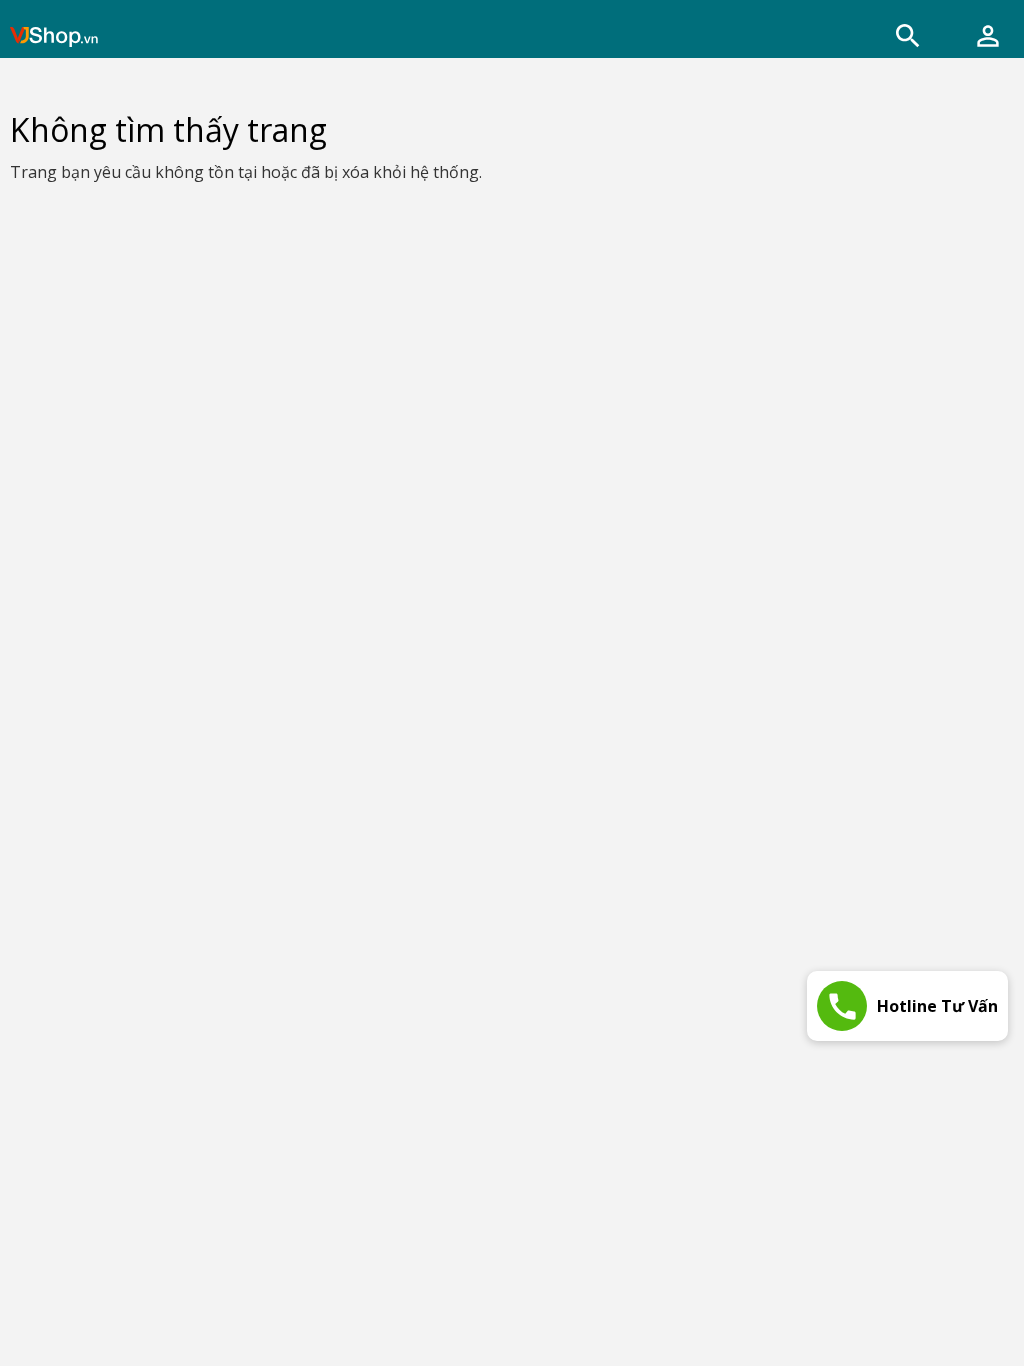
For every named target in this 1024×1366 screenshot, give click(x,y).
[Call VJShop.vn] (842, 1006)
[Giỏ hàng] (988, 36)
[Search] (908, 36)
